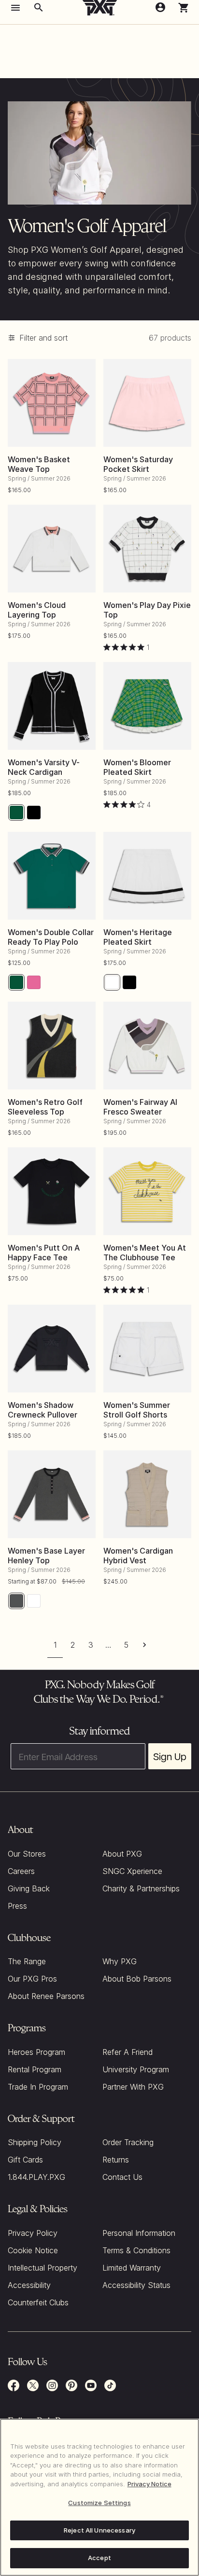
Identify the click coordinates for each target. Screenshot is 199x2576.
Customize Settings (99, 2503)
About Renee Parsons (46, 1996)
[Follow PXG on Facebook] (14, 2385)
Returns (116, 2160)
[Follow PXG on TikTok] (110, 2385)
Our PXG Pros (32, 1979)
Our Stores (27, 1854)
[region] (99, 2497)
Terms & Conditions (136, 2250)
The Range (27, 1961)
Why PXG (120, 1961)
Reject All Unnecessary (99, 2530)
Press (17, 1906)
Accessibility (29, 2285)
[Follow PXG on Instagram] (52, 2385)
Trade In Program (38, 2087)
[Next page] (144, 1645)
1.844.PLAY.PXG (36, 2177)
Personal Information (139, 2233)
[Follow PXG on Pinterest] (71, 2385)
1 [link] (55, 1645)
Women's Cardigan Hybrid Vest (138, 1556)
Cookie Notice (33, 2250)
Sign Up (170, 1756)
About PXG (122, 1854)
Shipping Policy (35, 2142)
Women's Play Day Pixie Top (147, 610)
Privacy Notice (149, 2484)
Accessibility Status (136, 2285)
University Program (136, 2069)
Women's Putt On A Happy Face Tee (44, 1253)
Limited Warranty (132, 2268)
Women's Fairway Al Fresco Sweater (140, 1107)
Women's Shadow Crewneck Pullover (43, 1410)
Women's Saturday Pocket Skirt (138, 464)
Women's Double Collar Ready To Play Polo (51, 937)
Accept (99, 2558)
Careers (21, 1871)
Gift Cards (25, 2160)
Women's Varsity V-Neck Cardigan (44, 767)
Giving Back (29, 1888)
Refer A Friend (128, 2052)
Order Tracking (128, 2142)
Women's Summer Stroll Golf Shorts (137, 1410)
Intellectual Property (43, 2268)
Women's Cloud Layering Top (37, 610)
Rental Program (35, 2069)
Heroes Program (36, 2052)
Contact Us (122, 2177)
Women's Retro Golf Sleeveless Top (45, 1107)
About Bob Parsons (137, 1979)
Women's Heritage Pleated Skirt (138, 937)
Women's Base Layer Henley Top (46, 1556)
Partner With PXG (133, 2087)
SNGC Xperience (132, 1871)
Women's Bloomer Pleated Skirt (137, 767)
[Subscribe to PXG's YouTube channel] (91, 2385)
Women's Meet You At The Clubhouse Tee (145, 1253)
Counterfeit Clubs (38, 2302)
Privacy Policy (33, 2233)
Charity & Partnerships (141, 1888)
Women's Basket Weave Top (39, 464)
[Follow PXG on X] (33, 2385)
